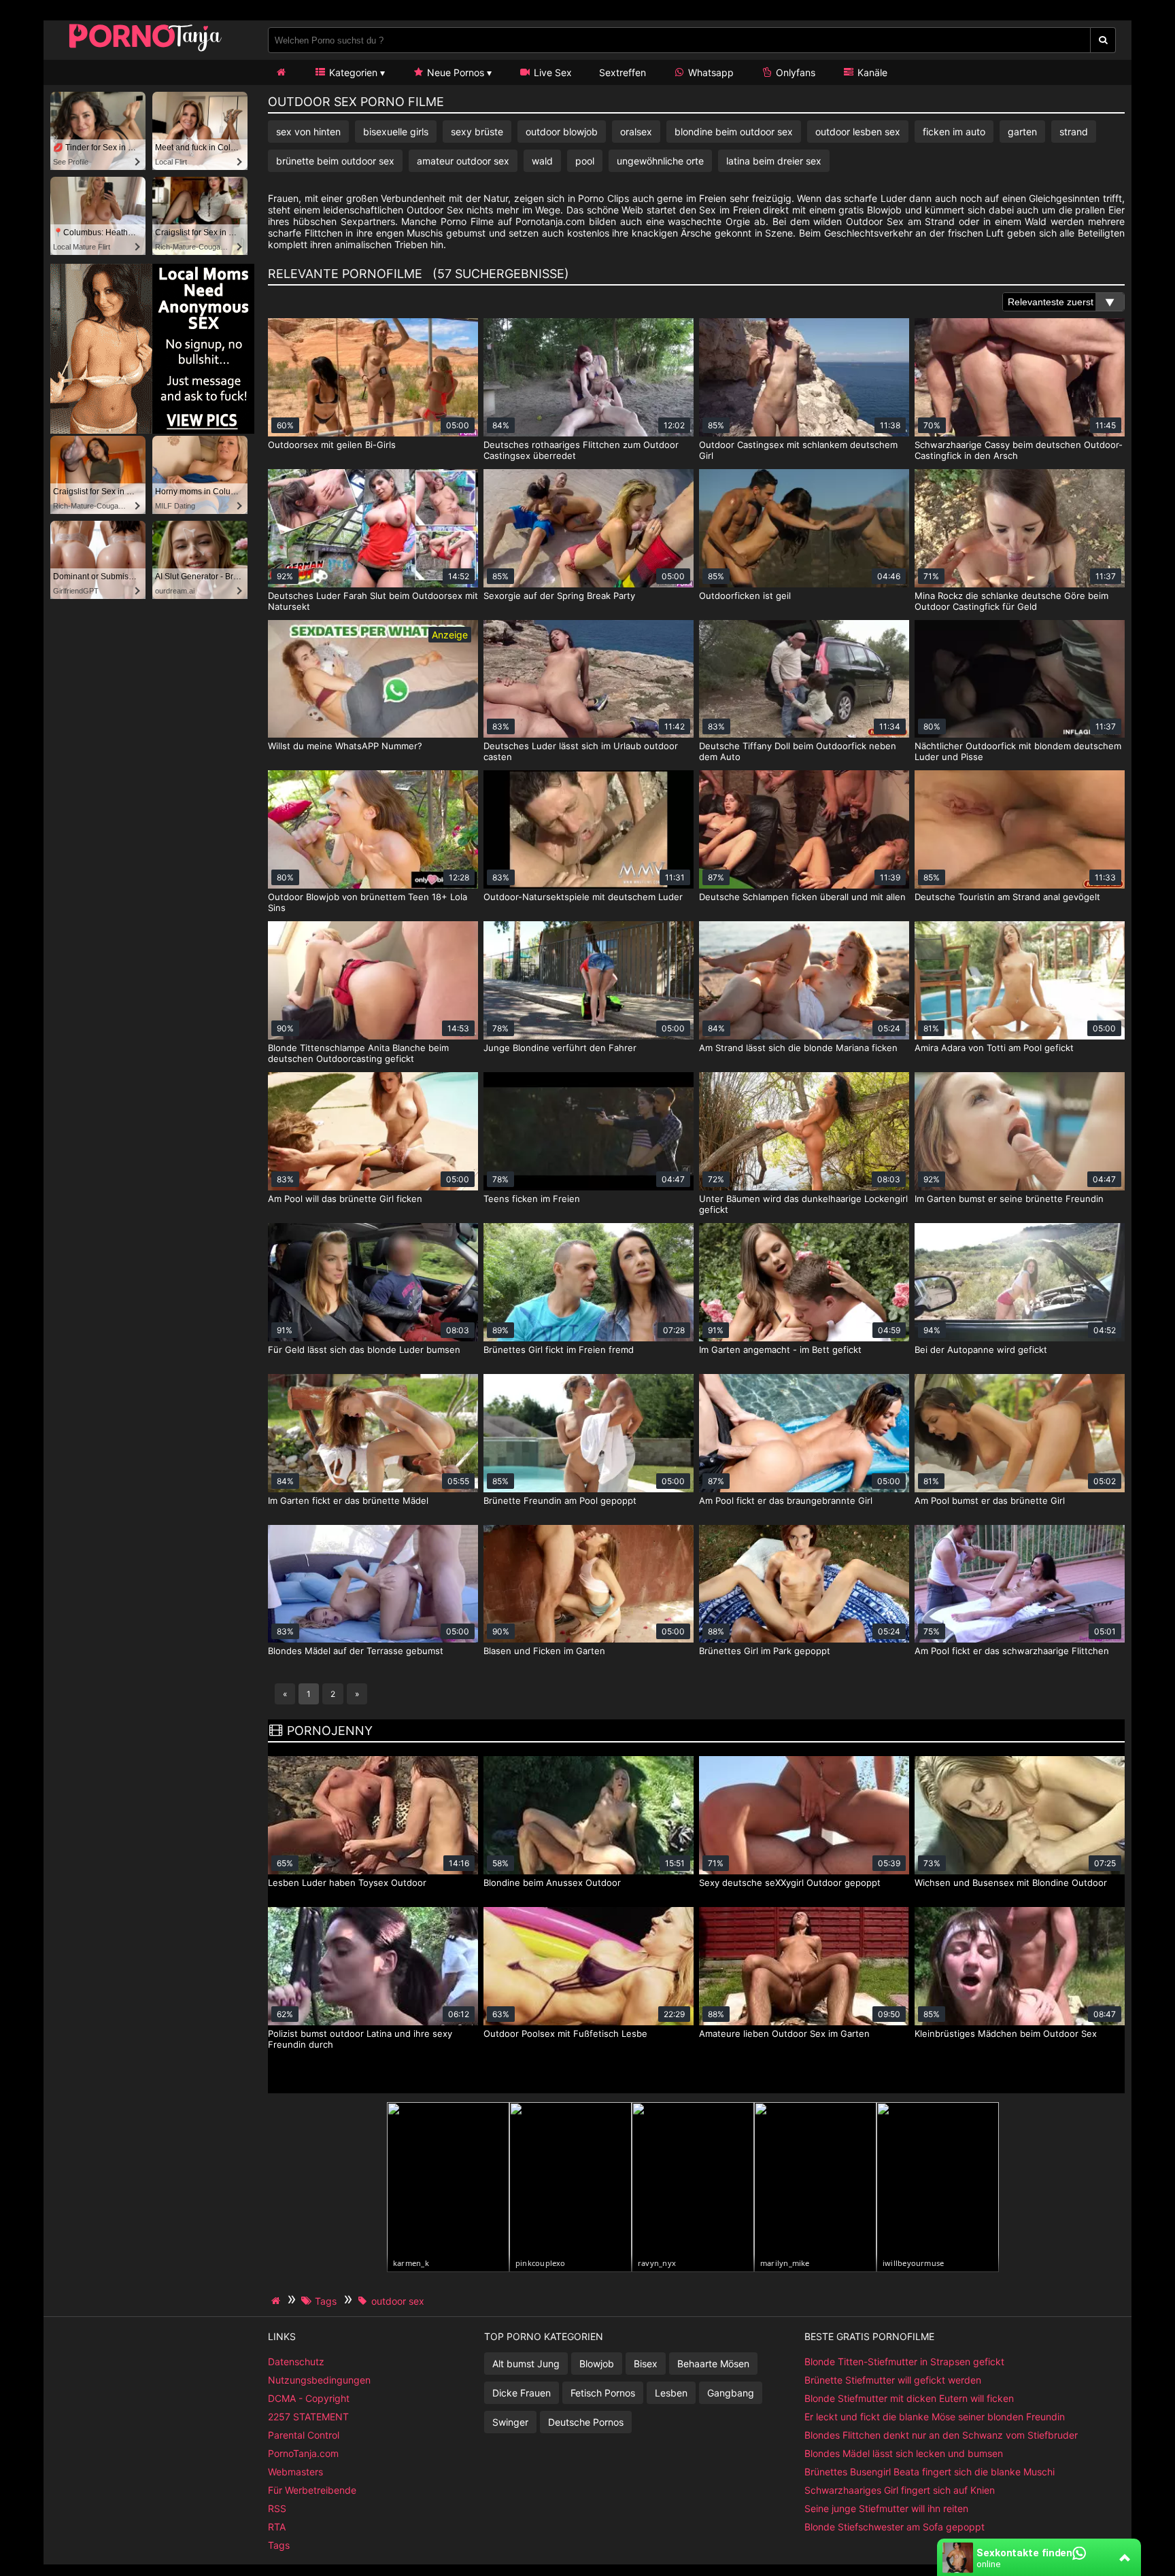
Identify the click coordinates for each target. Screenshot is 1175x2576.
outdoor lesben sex (858, 132)
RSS (277, 2508)
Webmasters (295, 2472)
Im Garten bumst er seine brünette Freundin (1009, 1199)
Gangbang (731, 2393)
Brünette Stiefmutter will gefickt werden (893, 2380)
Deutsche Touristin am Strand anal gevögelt (1007, 897)
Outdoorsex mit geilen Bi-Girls (332, 445)
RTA (277, 2527)
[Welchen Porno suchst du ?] (1103, 40)
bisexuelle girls (396, 132)
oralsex (636, 132)
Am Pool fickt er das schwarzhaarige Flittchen (1012, 1651)
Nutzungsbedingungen (319, 2380)
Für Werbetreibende (312, 2490)
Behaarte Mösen (713, 2364)
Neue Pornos (454, 72)
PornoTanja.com (303, 2453)
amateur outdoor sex (463, 161)
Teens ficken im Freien (532, 1199)
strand (1074, 132)
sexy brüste (477, 132)
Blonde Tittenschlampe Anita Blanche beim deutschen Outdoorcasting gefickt (358, 1053)
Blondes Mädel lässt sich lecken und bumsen (904, 2453)
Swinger (510, 2422)
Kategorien (352, 72)
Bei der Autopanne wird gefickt (981, 1350)
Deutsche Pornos (586, 2422)
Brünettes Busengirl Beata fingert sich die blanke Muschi (930, 2472)
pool (585, 161)
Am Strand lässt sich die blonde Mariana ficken (798, 1048)
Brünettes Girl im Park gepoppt (765, 1651)
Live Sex (551, 72)
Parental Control (304, 2435)
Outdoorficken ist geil (745, 596)
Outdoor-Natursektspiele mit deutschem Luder (583, 897)
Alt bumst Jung (526, 2364)
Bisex (646, 2364)
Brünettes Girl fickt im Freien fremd (559, 1350)
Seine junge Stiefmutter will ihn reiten (886, 2508)
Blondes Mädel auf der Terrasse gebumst (356, 1651)
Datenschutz (296, 2362)
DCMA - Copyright (309, 2398)
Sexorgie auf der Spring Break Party (559, 596)
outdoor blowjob (562, 132)
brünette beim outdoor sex (335, 161)
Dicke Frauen (522, 2393)
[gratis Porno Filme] (146, 51)
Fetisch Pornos (603, 2393)
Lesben (671, 2393)
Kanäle (871, 72)
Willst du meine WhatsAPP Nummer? (345, 746)
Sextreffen (623, 72)
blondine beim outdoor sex (734, 132)
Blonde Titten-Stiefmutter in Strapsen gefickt (904, 2362)
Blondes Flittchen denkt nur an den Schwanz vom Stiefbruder (941, 2435)
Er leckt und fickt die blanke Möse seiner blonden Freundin (935, 2417)
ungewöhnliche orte (660, 161)
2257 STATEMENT (308, 2417)
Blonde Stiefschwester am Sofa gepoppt (895, 2527)
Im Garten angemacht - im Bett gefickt (780, 1350)
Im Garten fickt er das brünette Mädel (348, 1500)
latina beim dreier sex (774, 161)
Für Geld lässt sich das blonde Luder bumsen (364, 1350)
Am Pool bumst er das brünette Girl (990, 1500)
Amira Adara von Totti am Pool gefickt (994, 1048)
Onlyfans (794, 72)
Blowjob (597, 2364)
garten (1022, 132)
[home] (277, 2301)
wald (542, 161)
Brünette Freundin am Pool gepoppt (560, 1500)
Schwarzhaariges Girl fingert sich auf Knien (900, 2490)
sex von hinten (308, 132)
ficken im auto (954, 132)
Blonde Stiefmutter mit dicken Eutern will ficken (909, 2398)
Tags (279, 2545)
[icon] (281, 72)
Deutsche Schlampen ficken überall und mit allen (802, 897)
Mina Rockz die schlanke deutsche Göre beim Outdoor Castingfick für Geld (1011, 601)
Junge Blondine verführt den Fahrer (560, 1048)
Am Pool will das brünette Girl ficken (345, 1199)
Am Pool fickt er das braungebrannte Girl (786, 1500)
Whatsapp (710, 72)
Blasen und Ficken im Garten (544, 1651)
